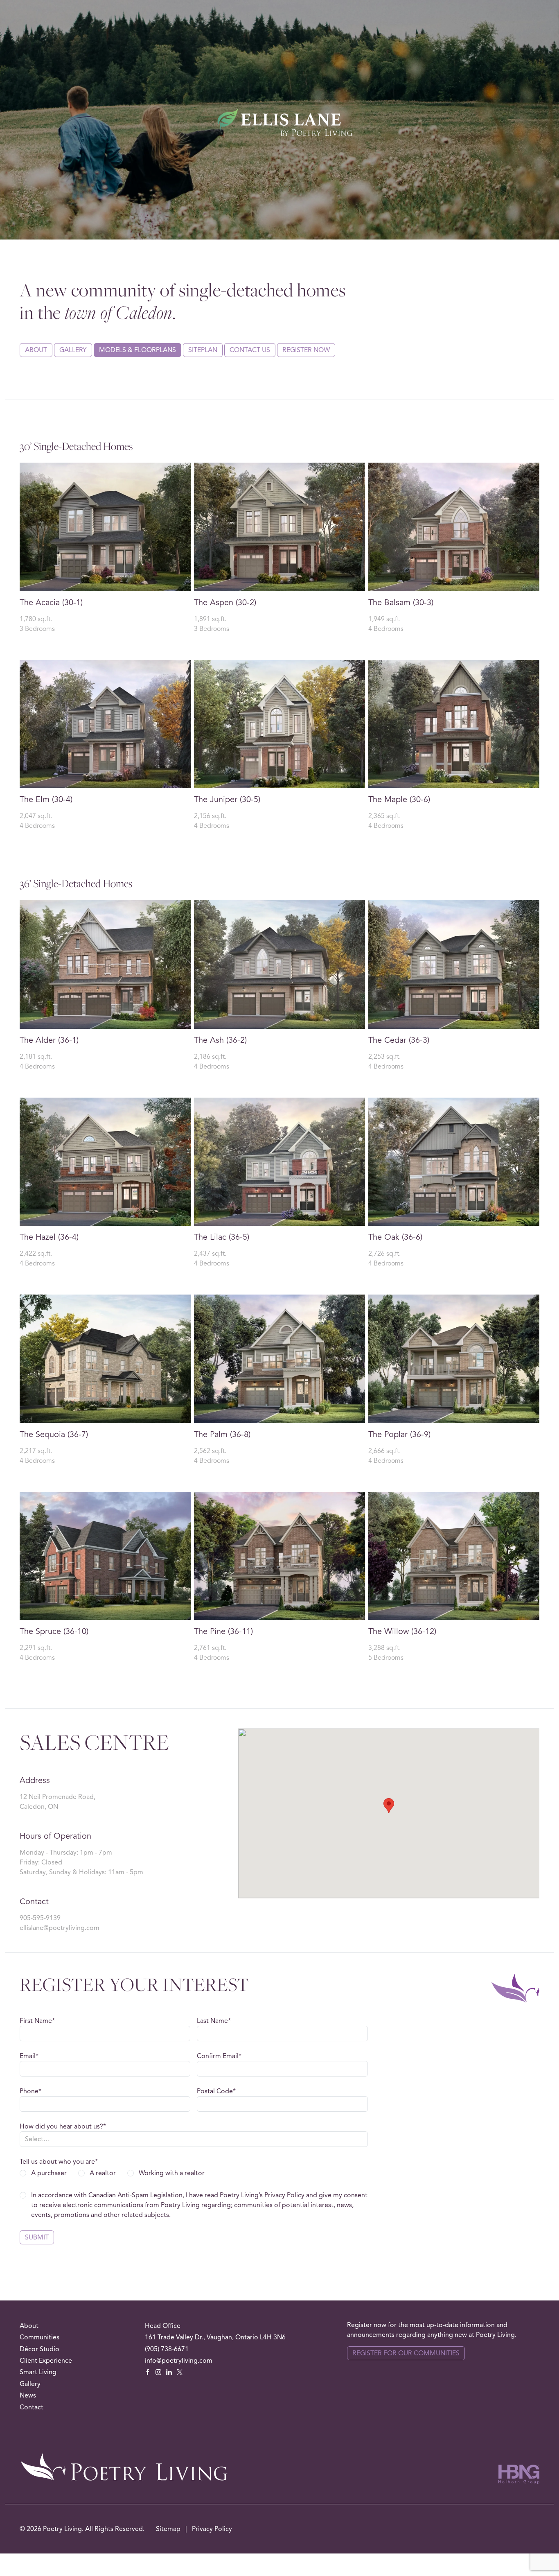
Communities (39, 2337)
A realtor (103, 2173)
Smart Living (38, 2372)
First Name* (37, 2021)
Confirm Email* (219, 2056)
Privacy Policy (212, 2529)
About (36, 350)
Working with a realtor (172, 2173)
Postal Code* (216, 2091)
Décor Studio (39, 2349)
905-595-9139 (40, 1918)
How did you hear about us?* (63, 2126)
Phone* (30, 2091)
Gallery (73, 350)
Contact (32, 2407)
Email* (29, 2056)
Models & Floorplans (137, 350)
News (28, 2395)
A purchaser (49, 2173)
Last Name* (214, 2021)
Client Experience (46, 2361)
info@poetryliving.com (179, 2361)
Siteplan (203, 350)
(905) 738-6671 (167, 2349)
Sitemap (169, 2529)
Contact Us (250, 350)
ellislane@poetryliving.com (60, 1928)
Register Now (306, 350)
